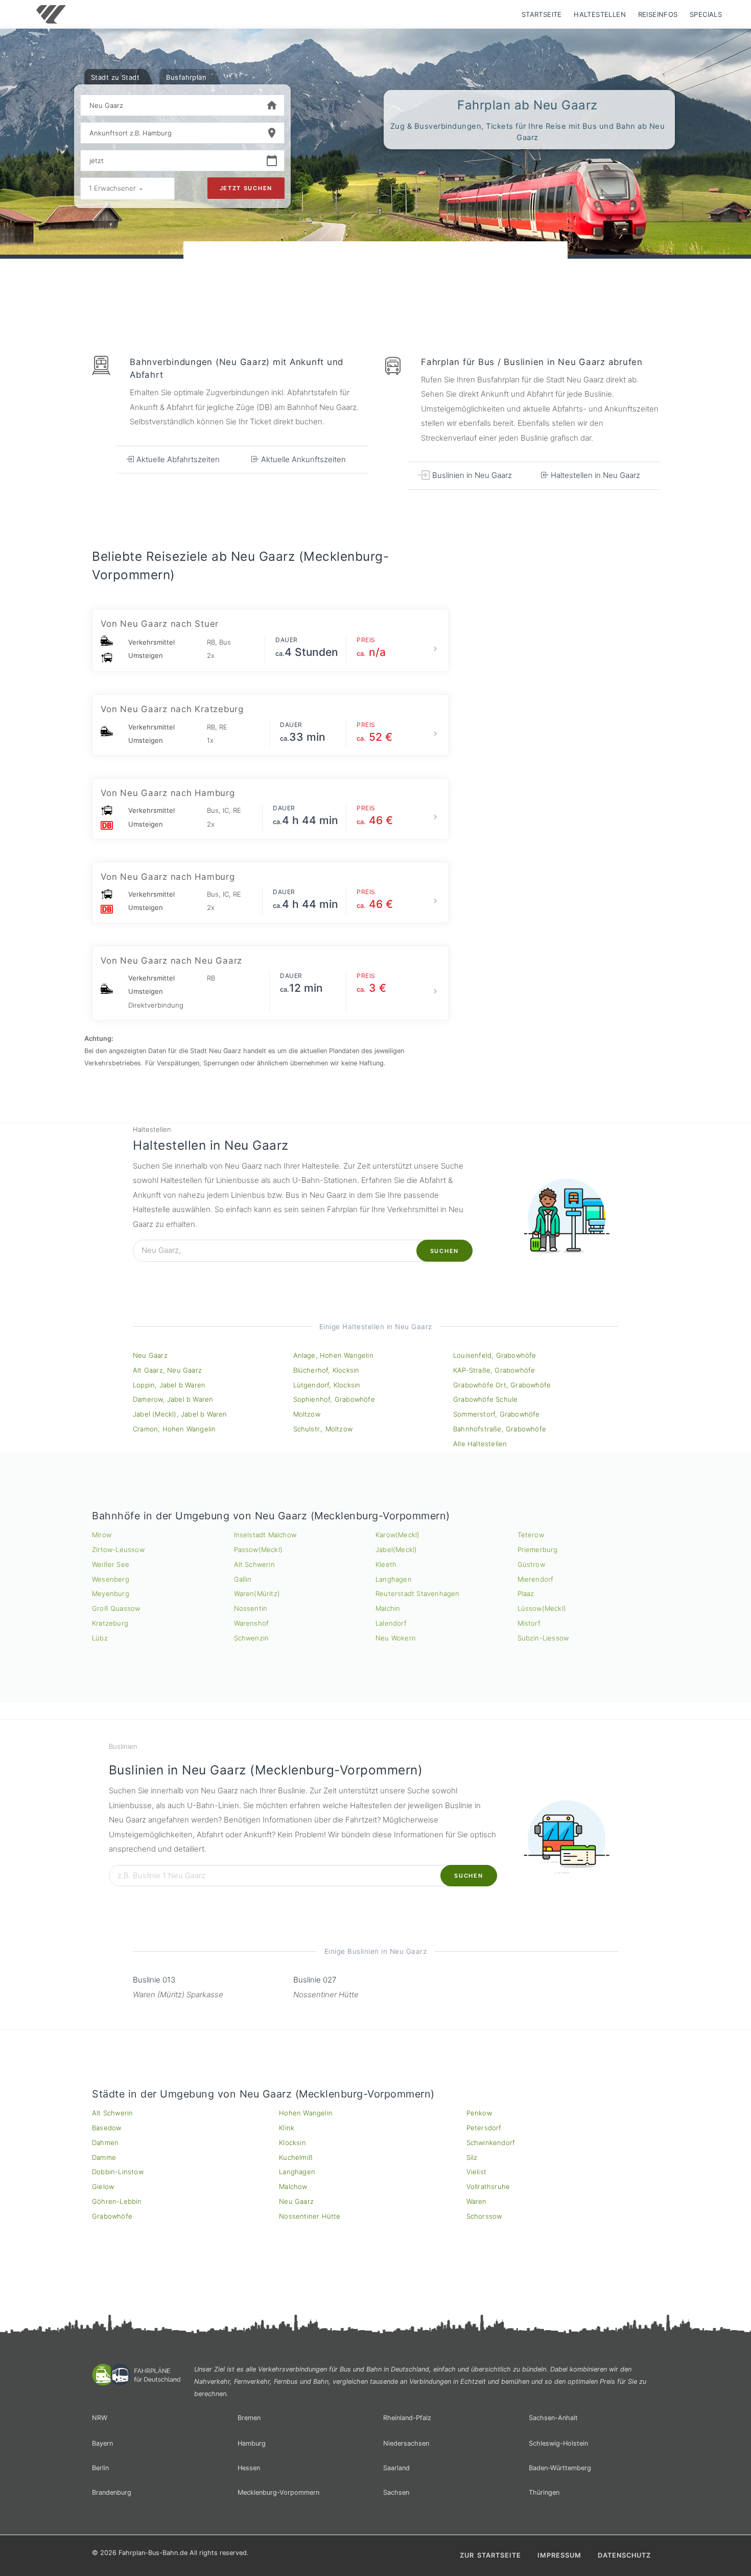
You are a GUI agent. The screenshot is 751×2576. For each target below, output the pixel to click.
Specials (706, 14)
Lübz (100, 1638)
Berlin (100, 2468)
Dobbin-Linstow (118, 2172)
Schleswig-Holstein (558, 2443)
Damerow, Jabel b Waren (173, 1399)
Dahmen (105, 2142)
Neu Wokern (396, 1638)
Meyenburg (111, 1593)
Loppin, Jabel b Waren (169, 1385)
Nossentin (251, 1608)
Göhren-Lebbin (117, 2201)
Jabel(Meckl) (396, 1549)
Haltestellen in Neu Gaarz (594, 475)
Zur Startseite (490, 2555)
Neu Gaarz (150, 1355)
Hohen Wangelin (306, 2113)
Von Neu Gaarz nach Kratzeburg (172, 709)
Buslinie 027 (315, 1980)
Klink (287, 2128)
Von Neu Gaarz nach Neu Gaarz (171, 961)
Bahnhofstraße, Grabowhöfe (500, 1429)
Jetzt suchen (246, 188)
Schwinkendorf (491, 2142)
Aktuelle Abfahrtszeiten (177, 459)
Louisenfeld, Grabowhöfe (495, 1355)
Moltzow (307, 1414)
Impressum (559, 2555)
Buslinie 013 (154, 1980)
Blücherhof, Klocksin (326, 1370)
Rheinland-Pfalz (407, 2418)
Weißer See (111, 1564)
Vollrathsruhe (488, 2186)
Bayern (102, 2443)
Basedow (107, 2128)
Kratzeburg (110, 1623)
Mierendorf (536, 1579)
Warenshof (252, 1623)
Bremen (249, 2418)
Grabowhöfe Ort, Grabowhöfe (502, 1385)
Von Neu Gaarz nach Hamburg (168, 793)
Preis (366, 640)
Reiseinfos (658, 14)
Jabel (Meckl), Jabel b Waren (180, 1414)
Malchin (388, 1608)
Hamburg (252, 2443)
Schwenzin (252, 1638)
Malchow (293, 2186)
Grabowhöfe (112, 2216)
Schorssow (484, 2216)
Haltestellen (600, 14)
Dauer (287, 640)
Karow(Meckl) (397, 1535)
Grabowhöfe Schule (485, 1399)
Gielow (103, 2186)
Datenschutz (624, 2555)
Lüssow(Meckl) (542, 1608)
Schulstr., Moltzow (323, 1429)
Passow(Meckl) (259, 1549)
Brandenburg (112, 2492)
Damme (104, 2157)
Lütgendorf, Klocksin (327, 1385)
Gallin (243, 1579)
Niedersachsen (406, 2443)
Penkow (479, 2113)
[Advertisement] (375, 270)
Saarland (396, 2468)
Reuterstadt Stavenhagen (418, 1593)
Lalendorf (391, 1623)
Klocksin (292, 2142)
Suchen (444, 1251)
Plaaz (526, 1593)
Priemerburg (538, 1549)
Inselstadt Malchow (265, 1535)
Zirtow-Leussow (118, 1549)
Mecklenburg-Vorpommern (278, 2492)
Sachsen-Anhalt (553, 2418)
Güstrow (531, 1564)
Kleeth (386, 1564)
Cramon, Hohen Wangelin (174, 1429)
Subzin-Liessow (543, 1638)
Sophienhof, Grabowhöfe (334, 1399)
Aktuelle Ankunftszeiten (302, 459)
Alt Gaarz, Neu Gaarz (167, 1370)
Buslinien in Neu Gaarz (471, 475)
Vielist (476, 2172)
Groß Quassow (116, 1608)
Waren (477, 2201)
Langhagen (394, 1579)
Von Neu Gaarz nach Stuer (160, 624)
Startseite (542, 14)
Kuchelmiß (296, 2157)
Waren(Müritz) (257, 1593)
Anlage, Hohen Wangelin (333, 1355)
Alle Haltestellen (480, 1444)
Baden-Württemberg (560, 2468)
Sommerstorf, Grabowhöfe (497, 1414)
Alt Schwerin (254, 1564)
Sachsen (396, 2492)
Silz (472, 2157)
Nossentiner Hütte (310, 2216)
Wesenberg (111, 1579)
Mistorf (529, 1623)
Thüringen (544, 2492)
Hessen (249, 2468)
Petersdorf (484, 2128)
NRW (100, 2418)
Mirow (102, 1535)
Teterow (531, 1535)
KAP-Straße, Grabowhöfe (494, 1370)
